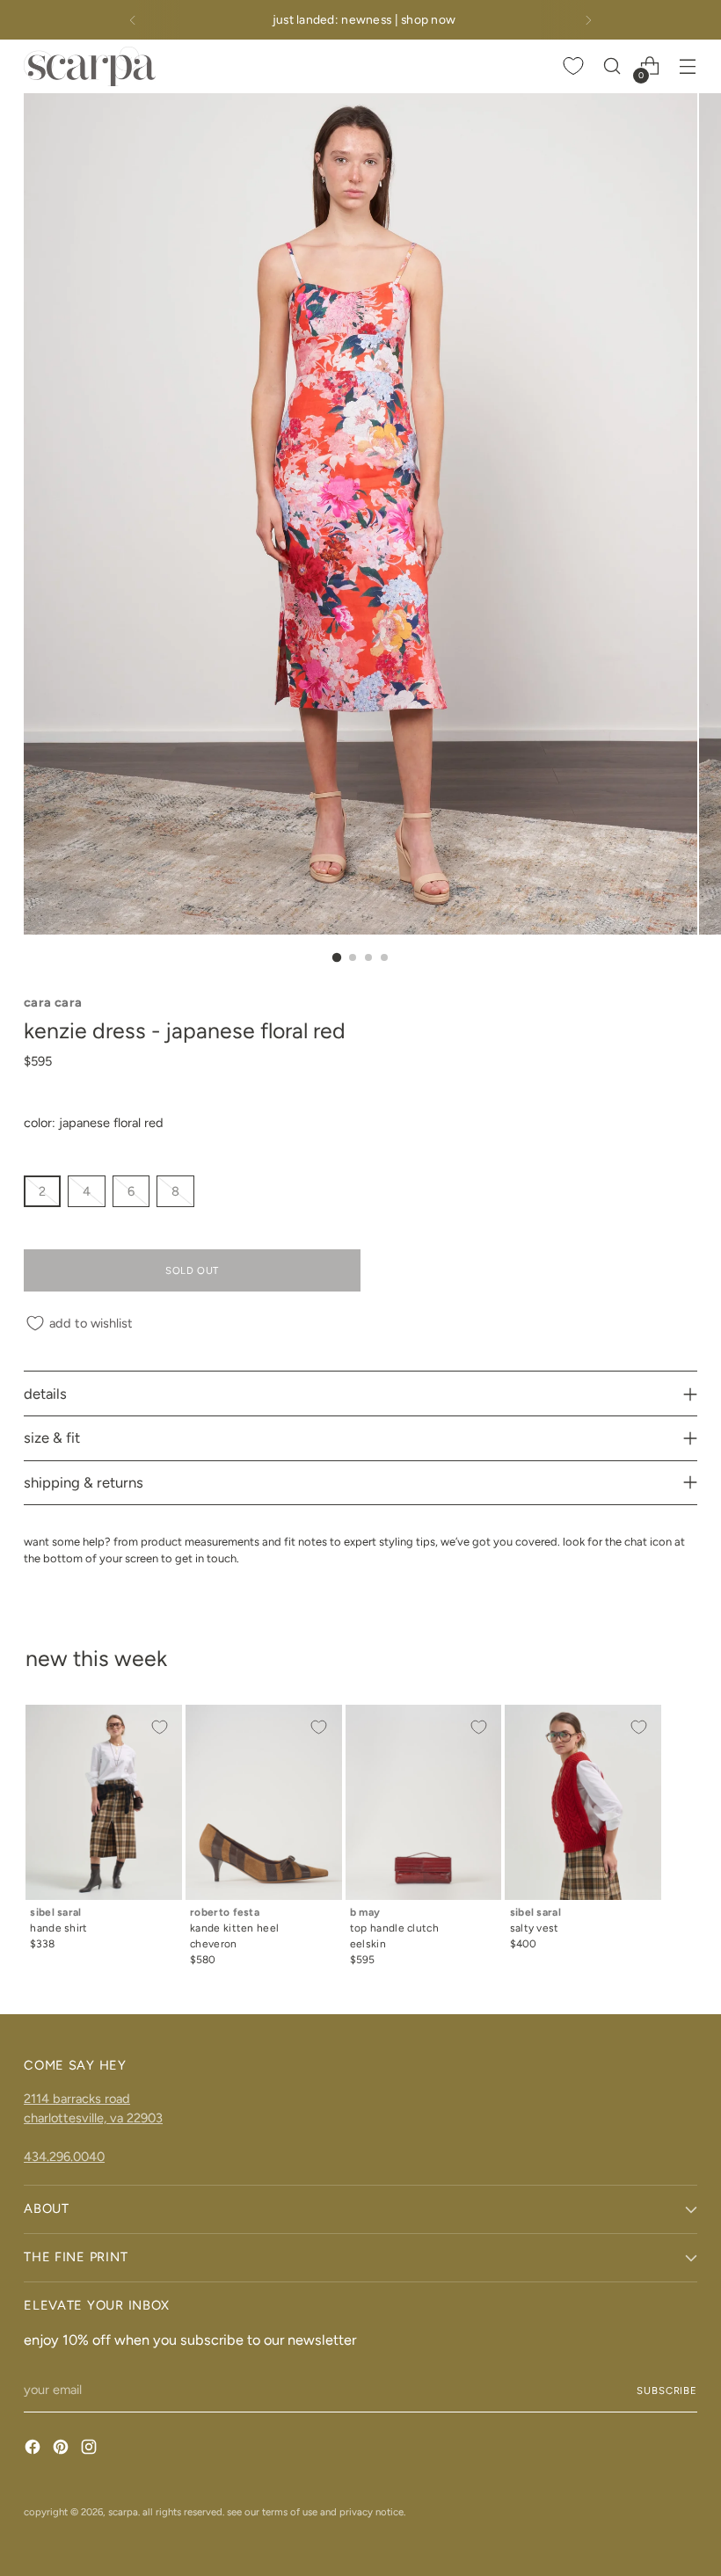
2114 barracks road (77, 2099)
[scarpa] (90, 66)
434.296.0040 (64, 2157)
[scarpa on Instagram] (91, 2450)
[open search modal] (612, 66)
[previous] (133, 20)
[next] (588, 20)
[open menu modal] (688, 66)
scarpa (123, 2512)
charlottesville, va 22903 (93, 2118)
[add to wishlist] (159, 1728)
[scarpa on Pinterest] (62, 2450)
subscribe (667, 2390)
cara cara (53, 1002)
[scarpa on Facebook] (34, 2450)
